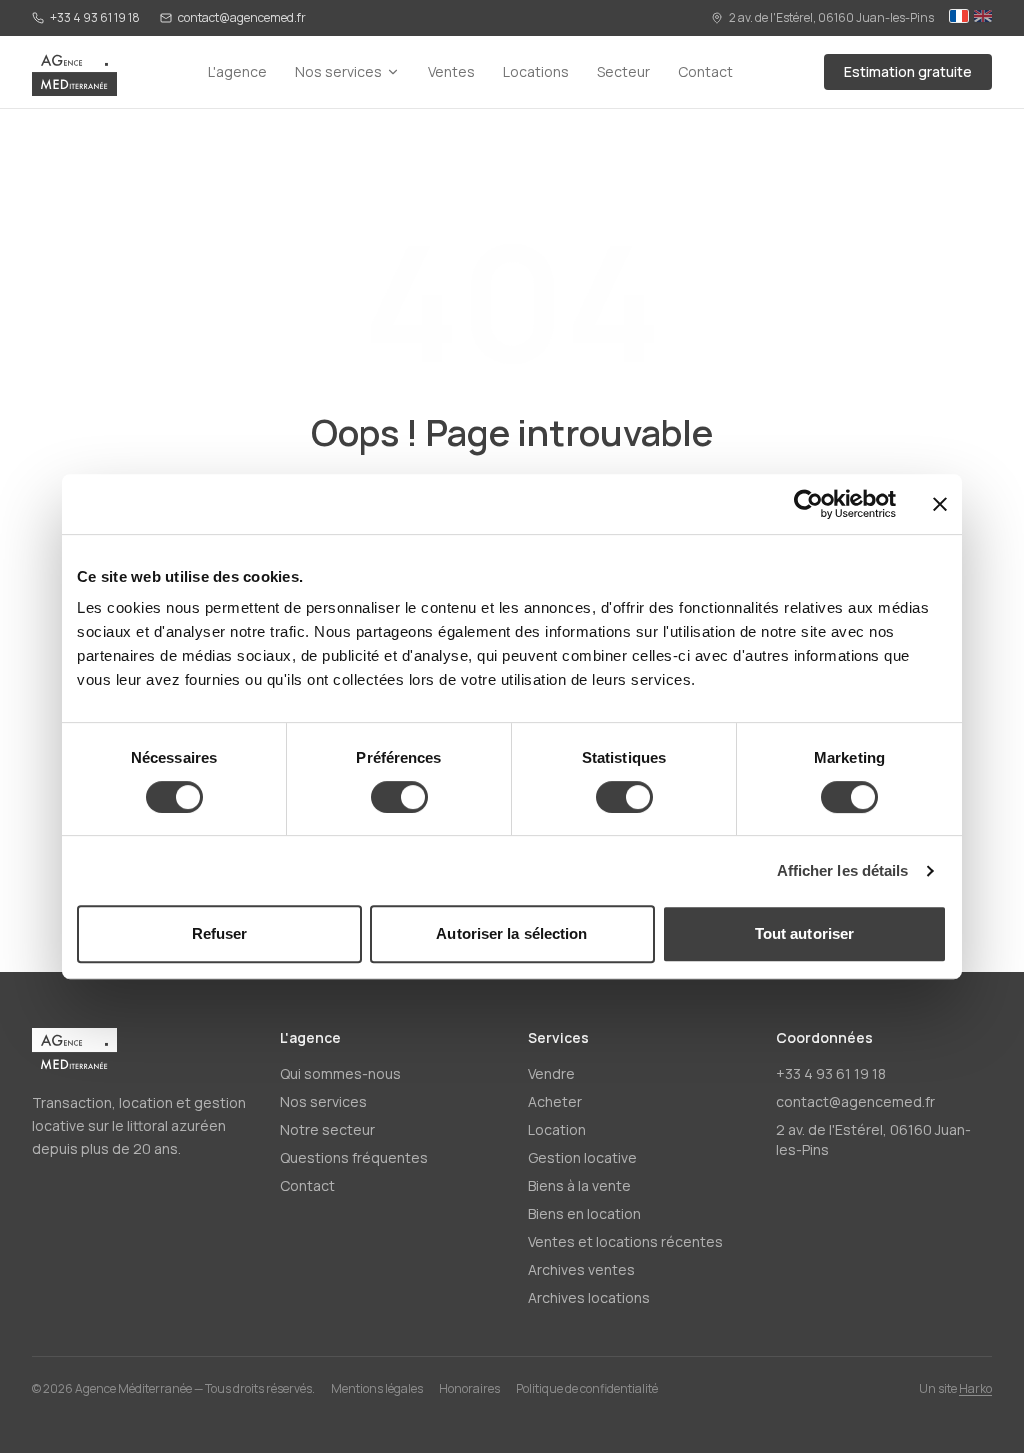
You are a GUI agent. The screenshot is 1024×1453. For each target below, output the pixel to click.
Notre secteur (327, 1129)
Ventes (451, 71)
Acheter (555, 1101)
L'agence (237, 71)
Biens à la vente (579, 1185)
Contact (705, 71)
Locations (536, 71)
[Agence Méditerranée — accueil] (74, 72)
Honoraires (469, 1389)
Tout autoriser (804, 933)
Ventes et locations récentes (625, 1241)
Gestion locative (582, 1157)
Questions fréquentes (354, 1157)
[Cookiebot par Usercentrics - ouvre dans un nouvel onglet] (808, 504)
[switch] (399, 797)
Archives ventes (581, 1269)
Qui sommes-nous (340, 1073)
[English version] (983, 18)
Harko (975, 1388)
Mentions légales (377, 1389)
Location (557, 1129)
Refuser (220, 933)
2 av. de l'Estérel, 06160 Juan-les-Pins (831, 18)
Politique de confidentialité (587, 1389)
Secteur (623, 71)
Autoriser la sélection (511, 933)
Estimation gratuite (908, 71)
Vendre (551, 1073)
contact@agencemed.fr (242, 18)
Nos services (338, 71)
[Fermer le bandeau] (940, 504)
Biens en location (584, 1213)
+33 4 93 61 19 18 (95, 18)
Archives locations (589, 1297)
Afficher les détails (843, 870)
